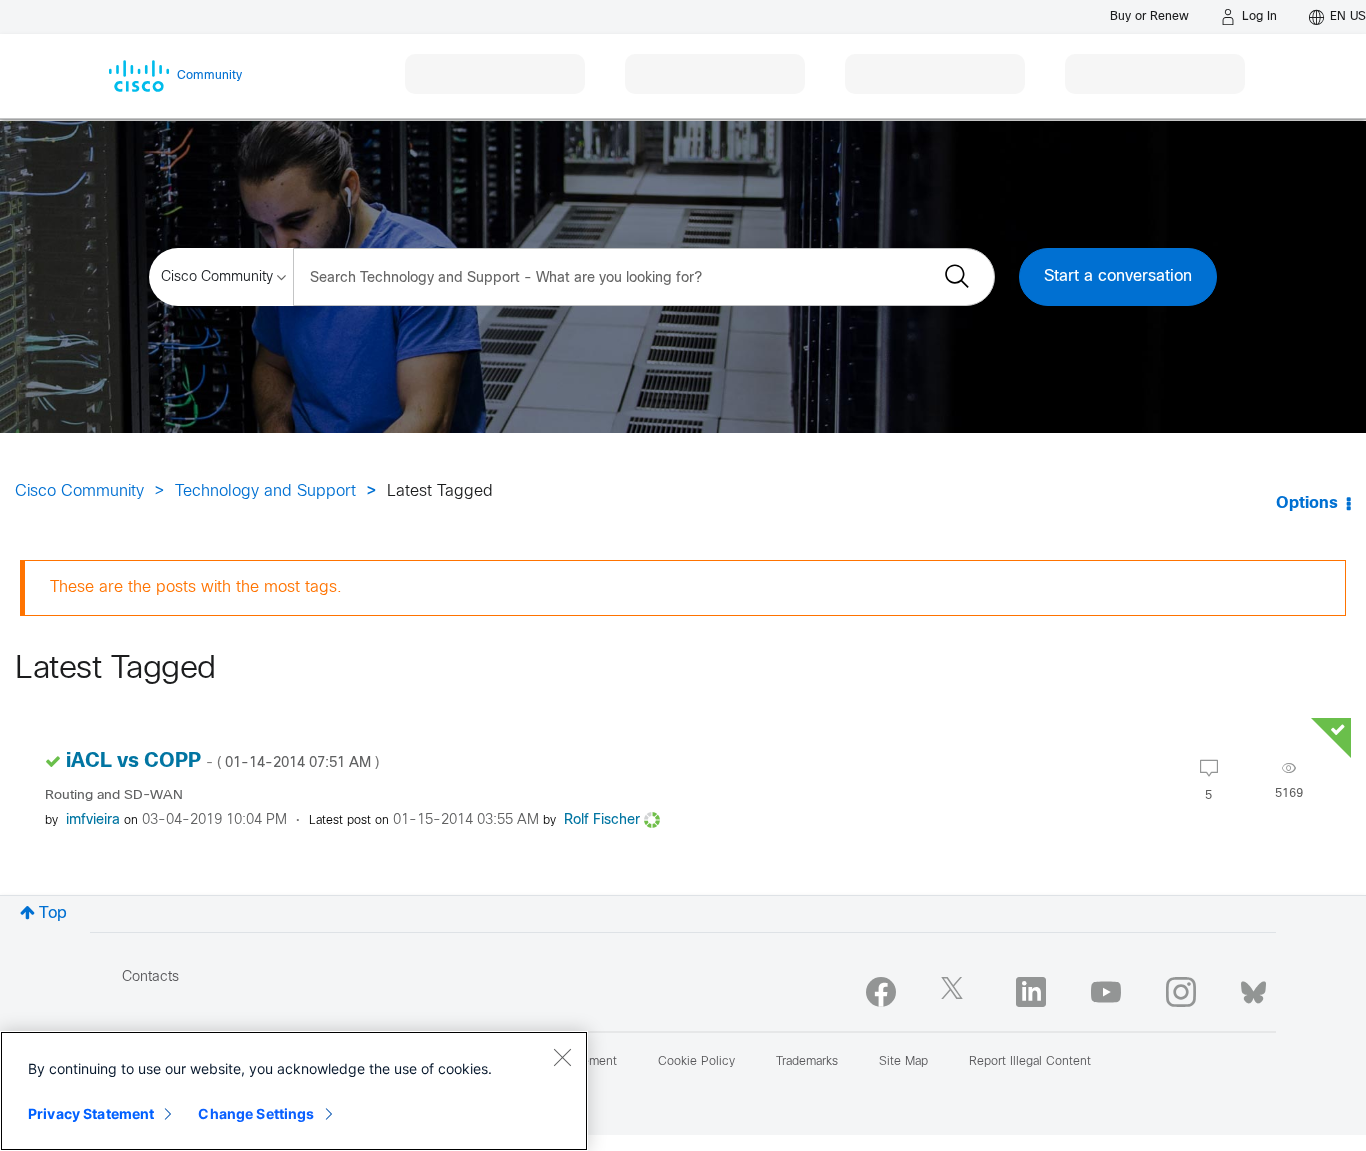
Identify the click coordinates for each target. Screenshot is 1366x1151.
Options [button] (1307, 503)
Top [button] (53, 913)
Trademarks (807, 1062)
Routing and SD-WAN (114, 795)
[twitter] (956, 992)
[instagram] (1181, 992)
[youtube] (1106, 992)
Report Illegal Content (1030, 1062)
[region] (294, 1091)
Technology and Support (265, 491)
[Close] (562, 1057)
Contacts (150, 977)
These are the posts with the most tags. (196, 587)
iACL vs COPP (222, 761)
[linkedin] (1031, 992)
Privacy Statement (91, 1113)
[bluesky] (1253, 988)
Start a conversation (1118, 276)
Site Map (903, 1062)
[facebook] (881, 992)
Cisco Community (79, 491)
